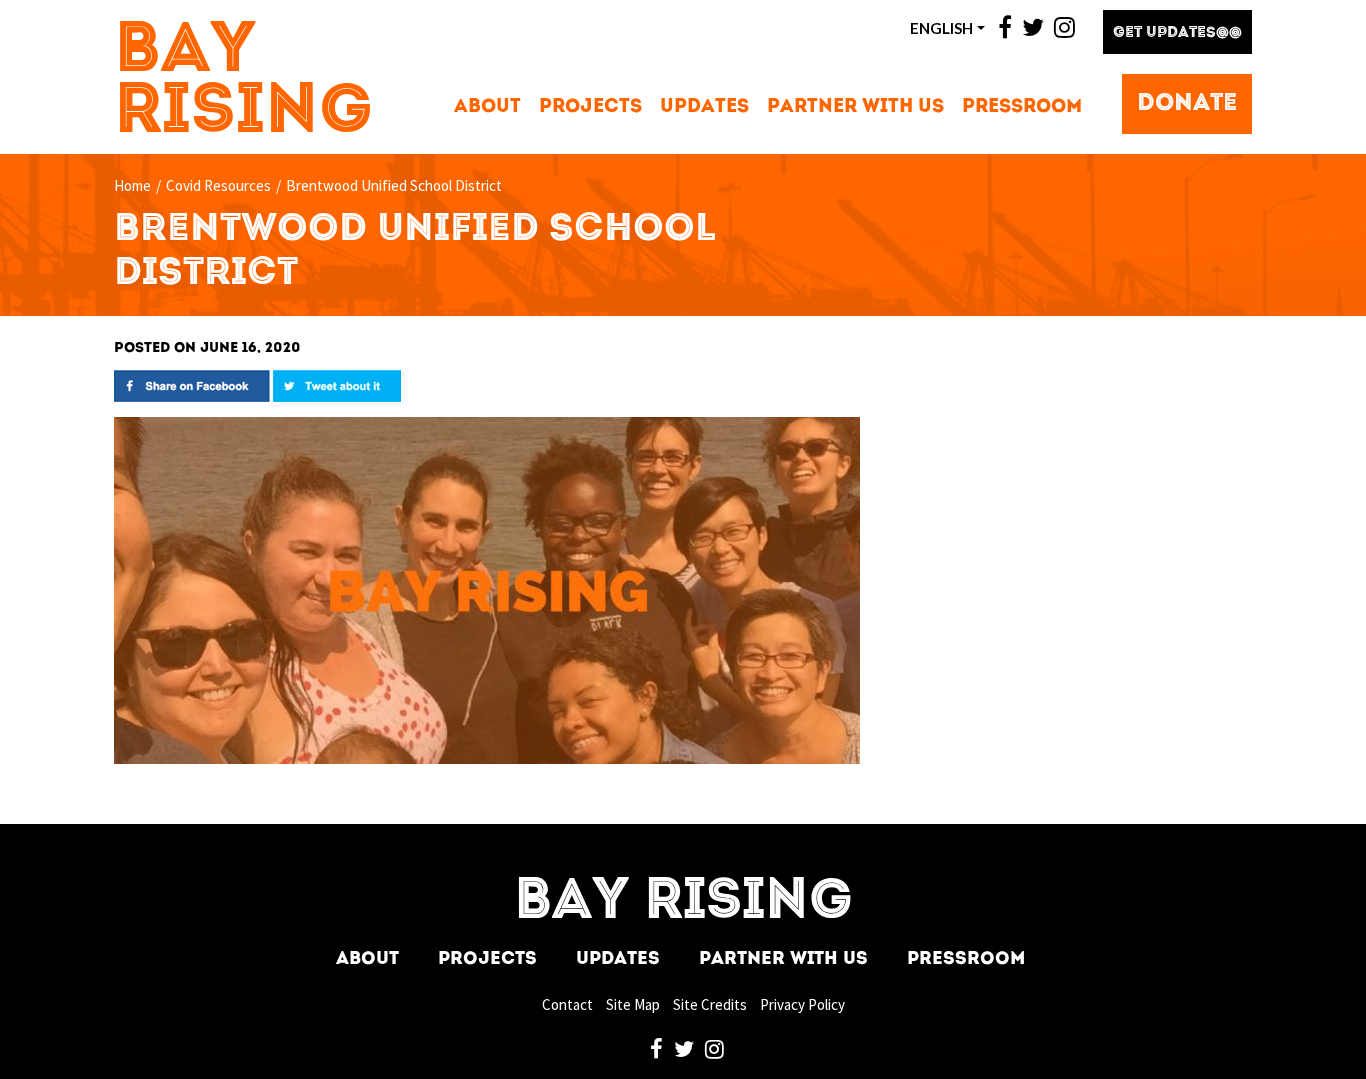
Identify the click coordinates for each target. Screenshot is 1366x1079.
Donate (1187, 104)
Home (132, 185)
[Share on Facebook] (192, 384)
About (487, 107)
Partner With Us (855, 107)
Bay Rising (244, 83)
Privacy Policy (802, 1004)
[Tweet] (337, 384)
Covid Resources (218, 185)
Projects (590, 107)
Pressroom (1022, 107)
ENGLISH (941, 28)
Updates (704, 107)
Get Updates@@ (1177, 33)
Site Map (633, 1004)
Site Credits (710, 1004)
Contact (567, 1004)
